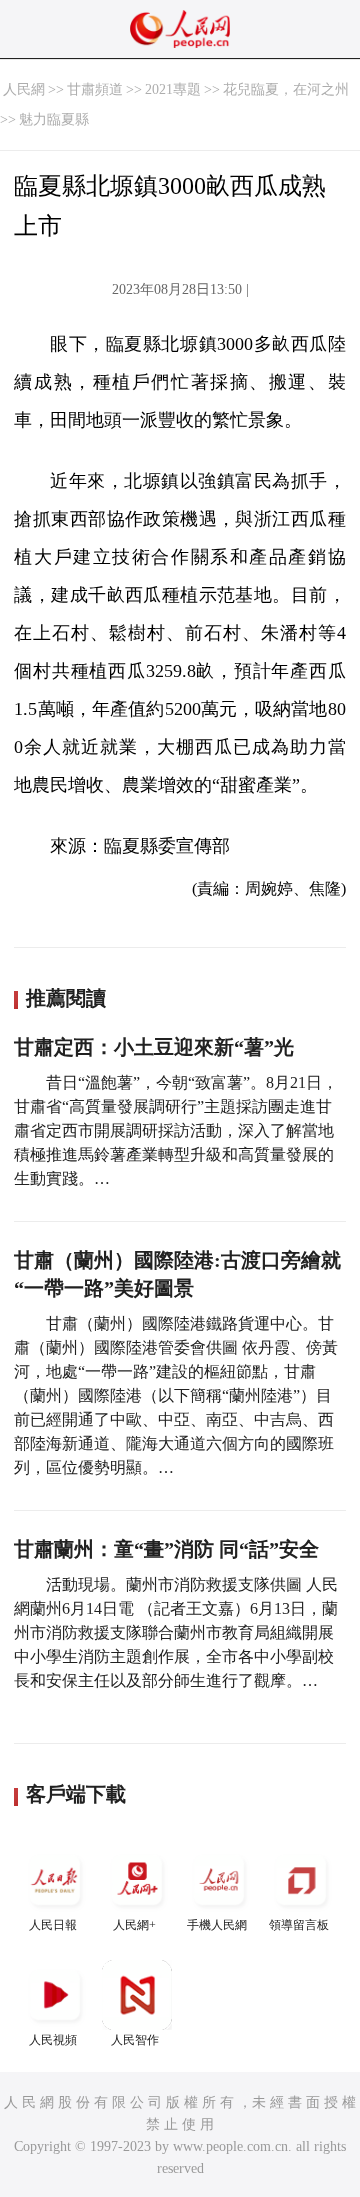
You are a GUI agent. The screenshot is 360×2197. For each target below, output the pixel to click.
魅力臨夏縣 (54, 119)
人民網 (24, 89)
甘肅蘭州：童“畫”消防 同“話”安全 (166, 1549)
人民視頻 (53, 2040)
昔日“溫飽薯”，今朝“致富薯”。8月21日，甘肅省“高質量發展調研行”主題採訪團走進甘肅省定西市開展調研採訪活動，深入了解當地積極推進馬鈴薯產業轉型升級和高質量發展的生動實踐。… (176, 1130)
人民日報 (53, 1925)
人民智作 (135, 2040)
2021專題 (173, 89)
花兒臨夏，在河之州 (286, 89)
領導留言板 (299, 1925)
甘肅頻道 (95, 89)
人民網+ (134, 1925)
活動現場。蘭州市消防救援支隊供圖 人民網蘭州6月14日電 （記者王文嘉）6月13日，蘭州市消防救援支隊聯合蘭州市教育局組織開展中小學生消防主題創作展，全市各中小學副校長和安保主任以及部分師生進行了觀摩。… (176, 1632)
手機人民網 (217, 1925)
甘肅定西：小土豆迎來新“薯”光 (154, 1047)
